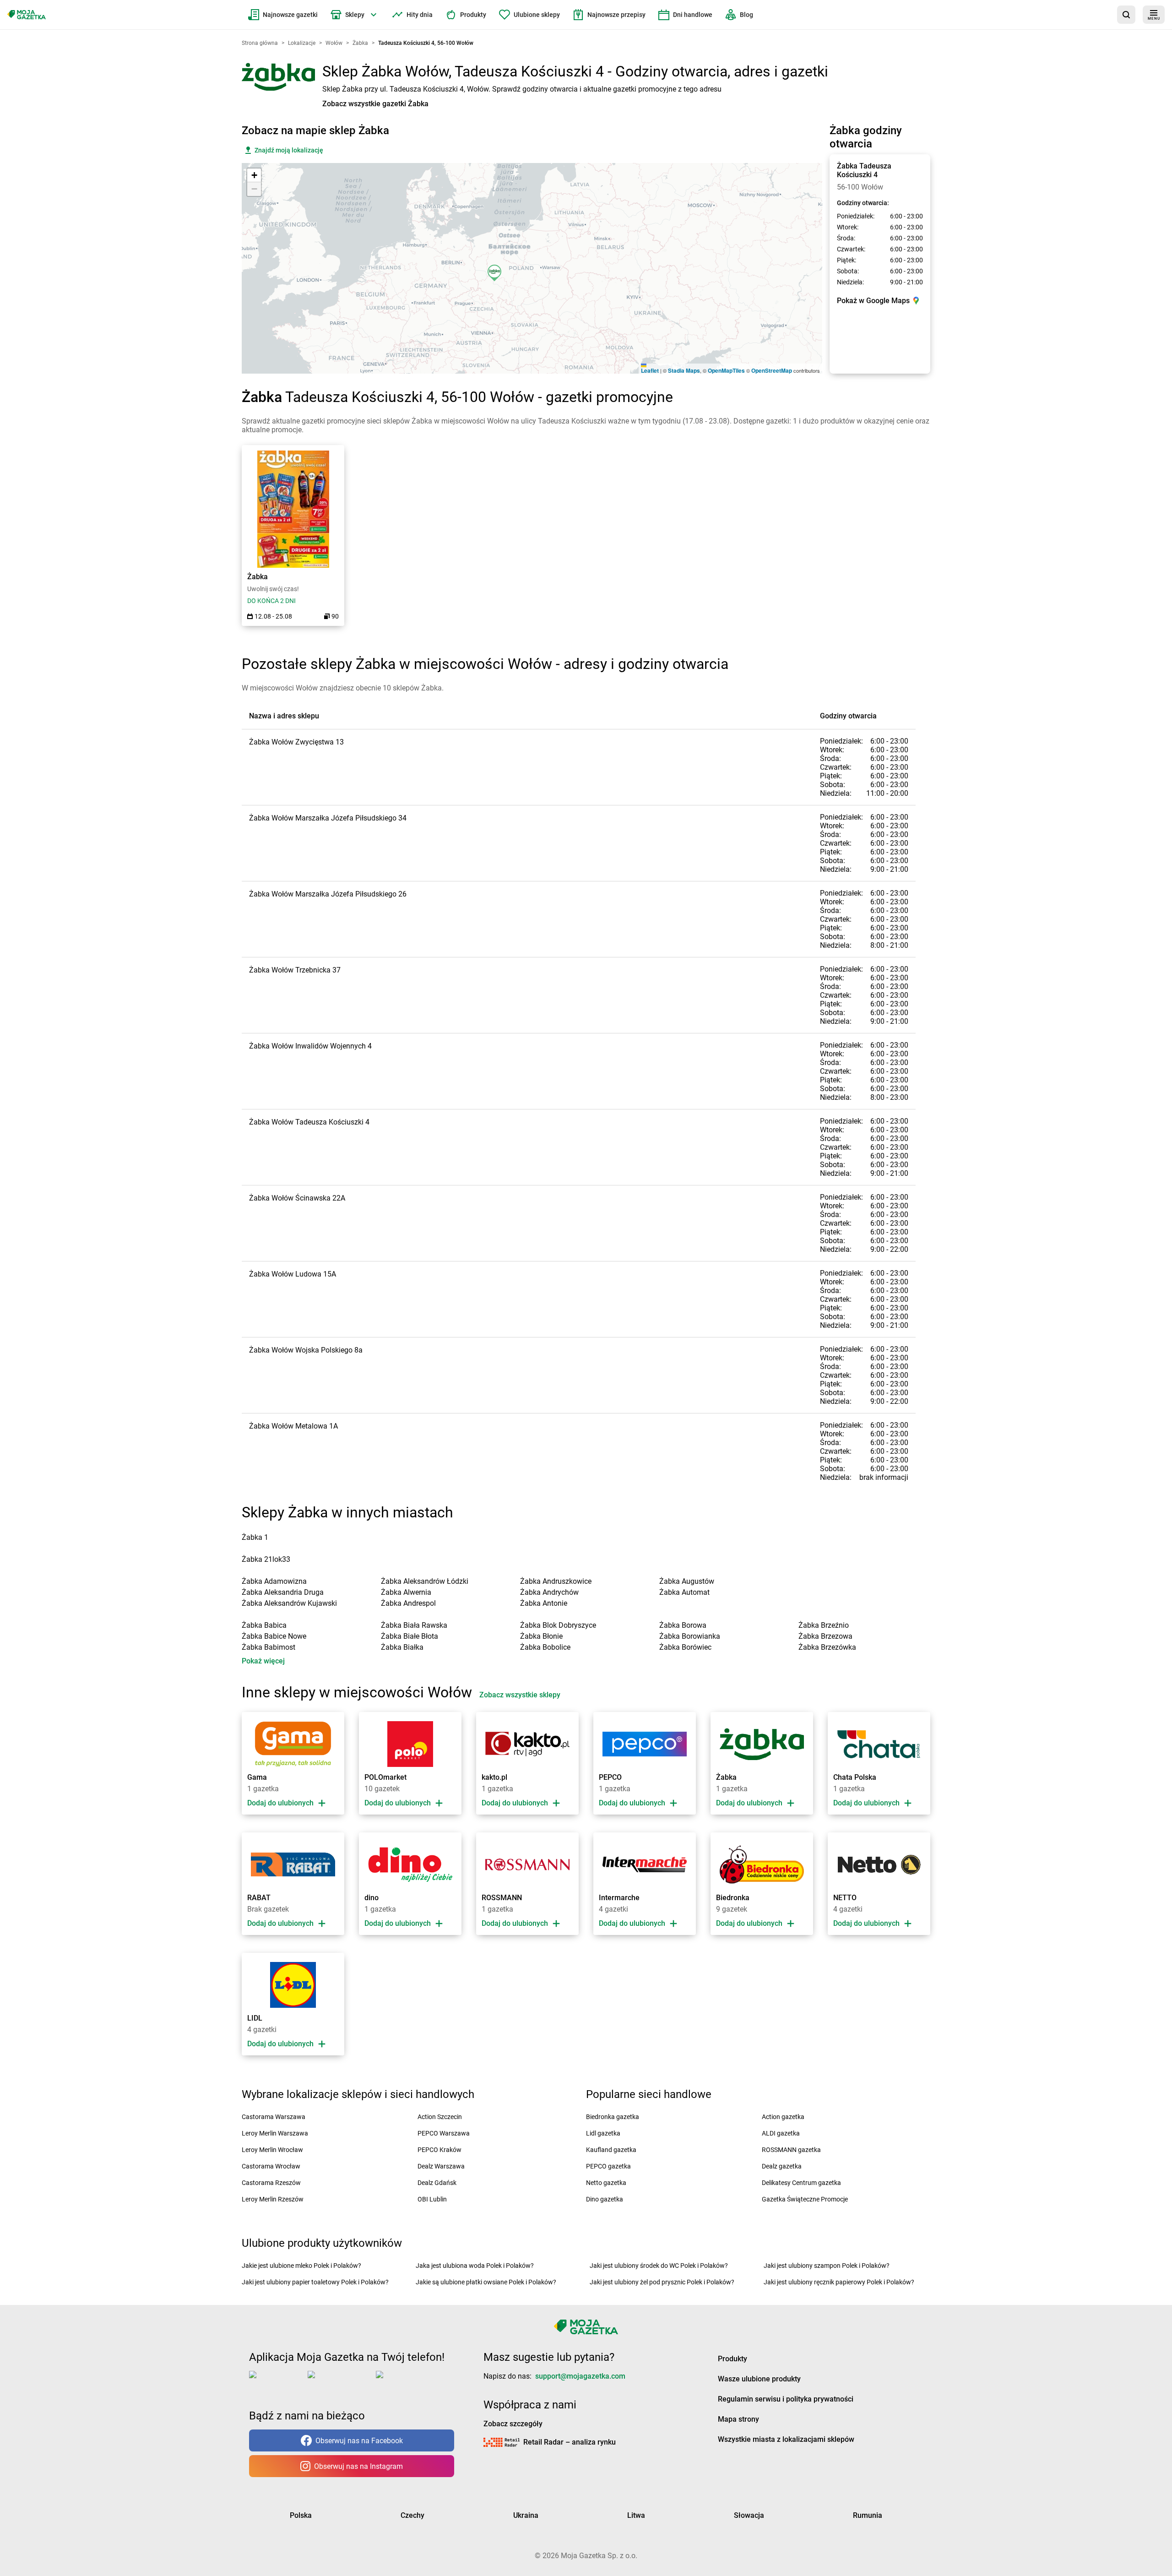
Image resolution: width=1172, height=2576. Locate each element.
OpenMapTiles (726, 370)
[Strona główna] (27, 15)
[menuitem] (283, 15)
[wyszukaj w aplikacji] (1126, 15)
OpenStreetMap (772, 370)
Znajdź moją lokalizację (289, 150)
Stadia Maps (684, 370)
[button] (497, 277)
